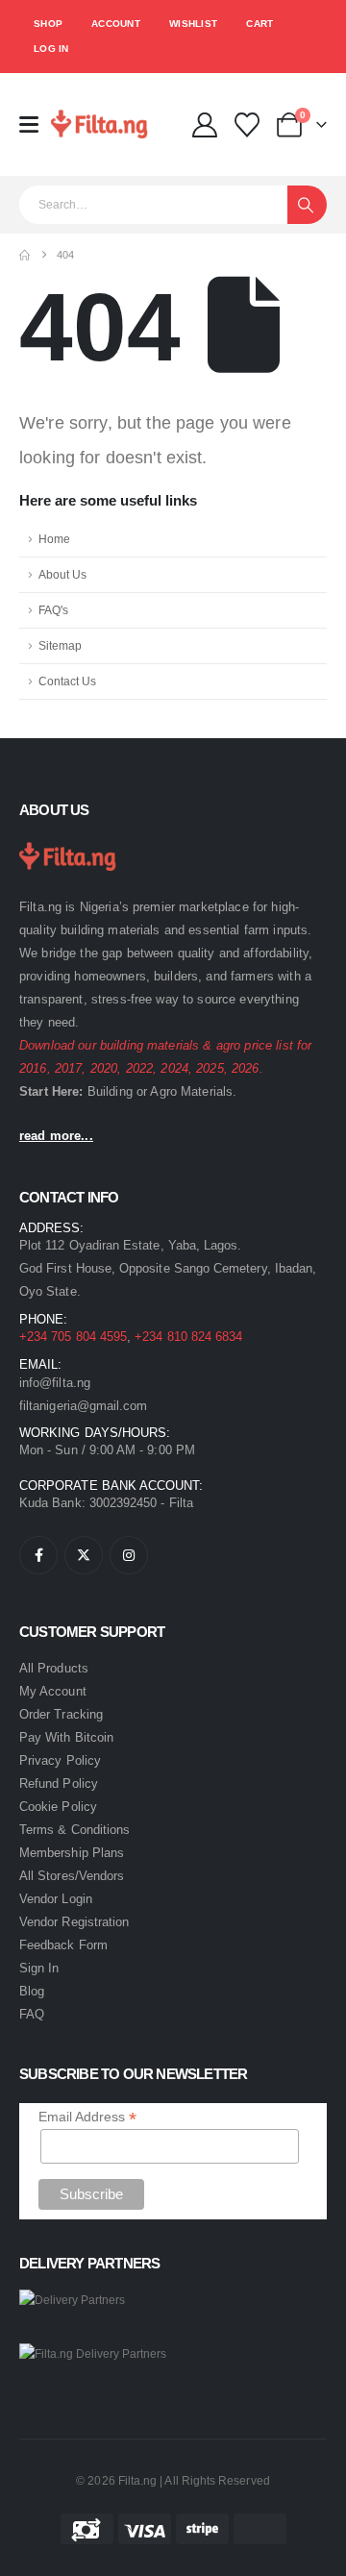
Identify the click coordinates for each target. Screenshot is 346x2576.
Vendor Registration (74, 1922)
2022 (140, 1068)
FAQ (32, 2014)
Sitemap (60, 645)
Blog (32, 1991)
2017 (69, 1068)
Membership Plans (72, 1853)
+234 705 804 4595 (73, 1337)
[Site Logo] (104, 124)
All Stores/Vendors (72, 1876)
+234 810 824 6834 (188, 1337)
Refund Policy (59, 1783)
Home (54, 539)
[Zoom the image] (73, 844)
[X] (84, 1555)
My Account (53, 1691)
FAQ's (53, 610)
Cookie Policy (58, 1807)
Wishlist (193, 24)
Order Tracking (61, 1714)
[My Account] (204, 125)
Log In (51, 49)
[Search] (307, 205)
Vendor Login (56, 1899)
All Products (54, 1668)
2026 (246, 1068)
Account (116, 24)
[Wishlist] (247, 125)
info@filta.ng (55, 1383)
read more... (56, 1136)
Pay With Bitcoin (66, 1737)
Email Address (87, 2117)
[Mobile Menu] (35, 124)
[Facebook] (38, 1555)
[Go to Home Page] (25, 255)
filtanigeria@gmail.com (83, 1406)
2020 (104, 1068)
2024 (174, 1068)
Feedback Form (63, 1945)
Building (110, 1091)
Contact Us (67, 681)
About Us (62, 574)
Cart (259, 24)
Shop (48, 24)
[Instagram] (129, 1555)
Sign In (39, 1968)
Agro (163, 1091)
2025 (210, 1068)
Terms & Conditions (74, 1830)
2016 (33, 1068)
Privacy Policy (60, 1760)
